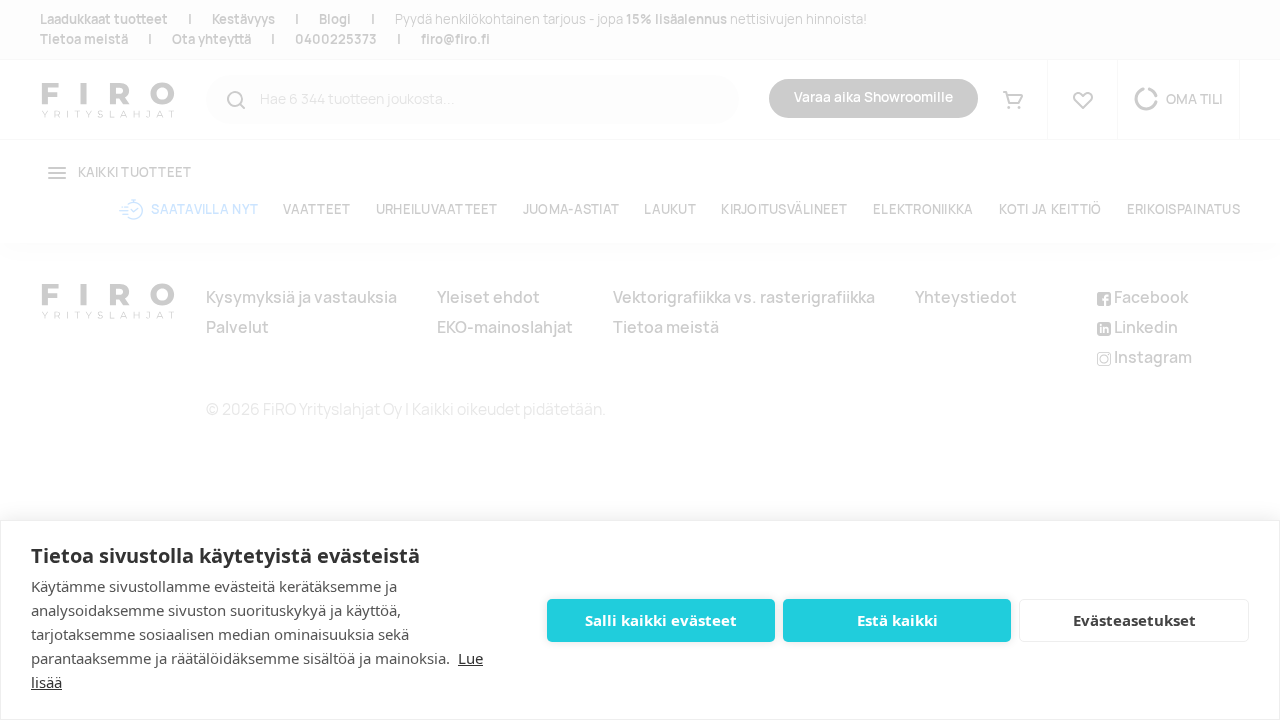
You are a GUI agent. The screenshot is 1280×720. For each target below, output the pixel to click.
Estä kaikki (897, 620)
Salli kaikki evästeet (661, 620)
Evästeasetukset (1134, 620)
